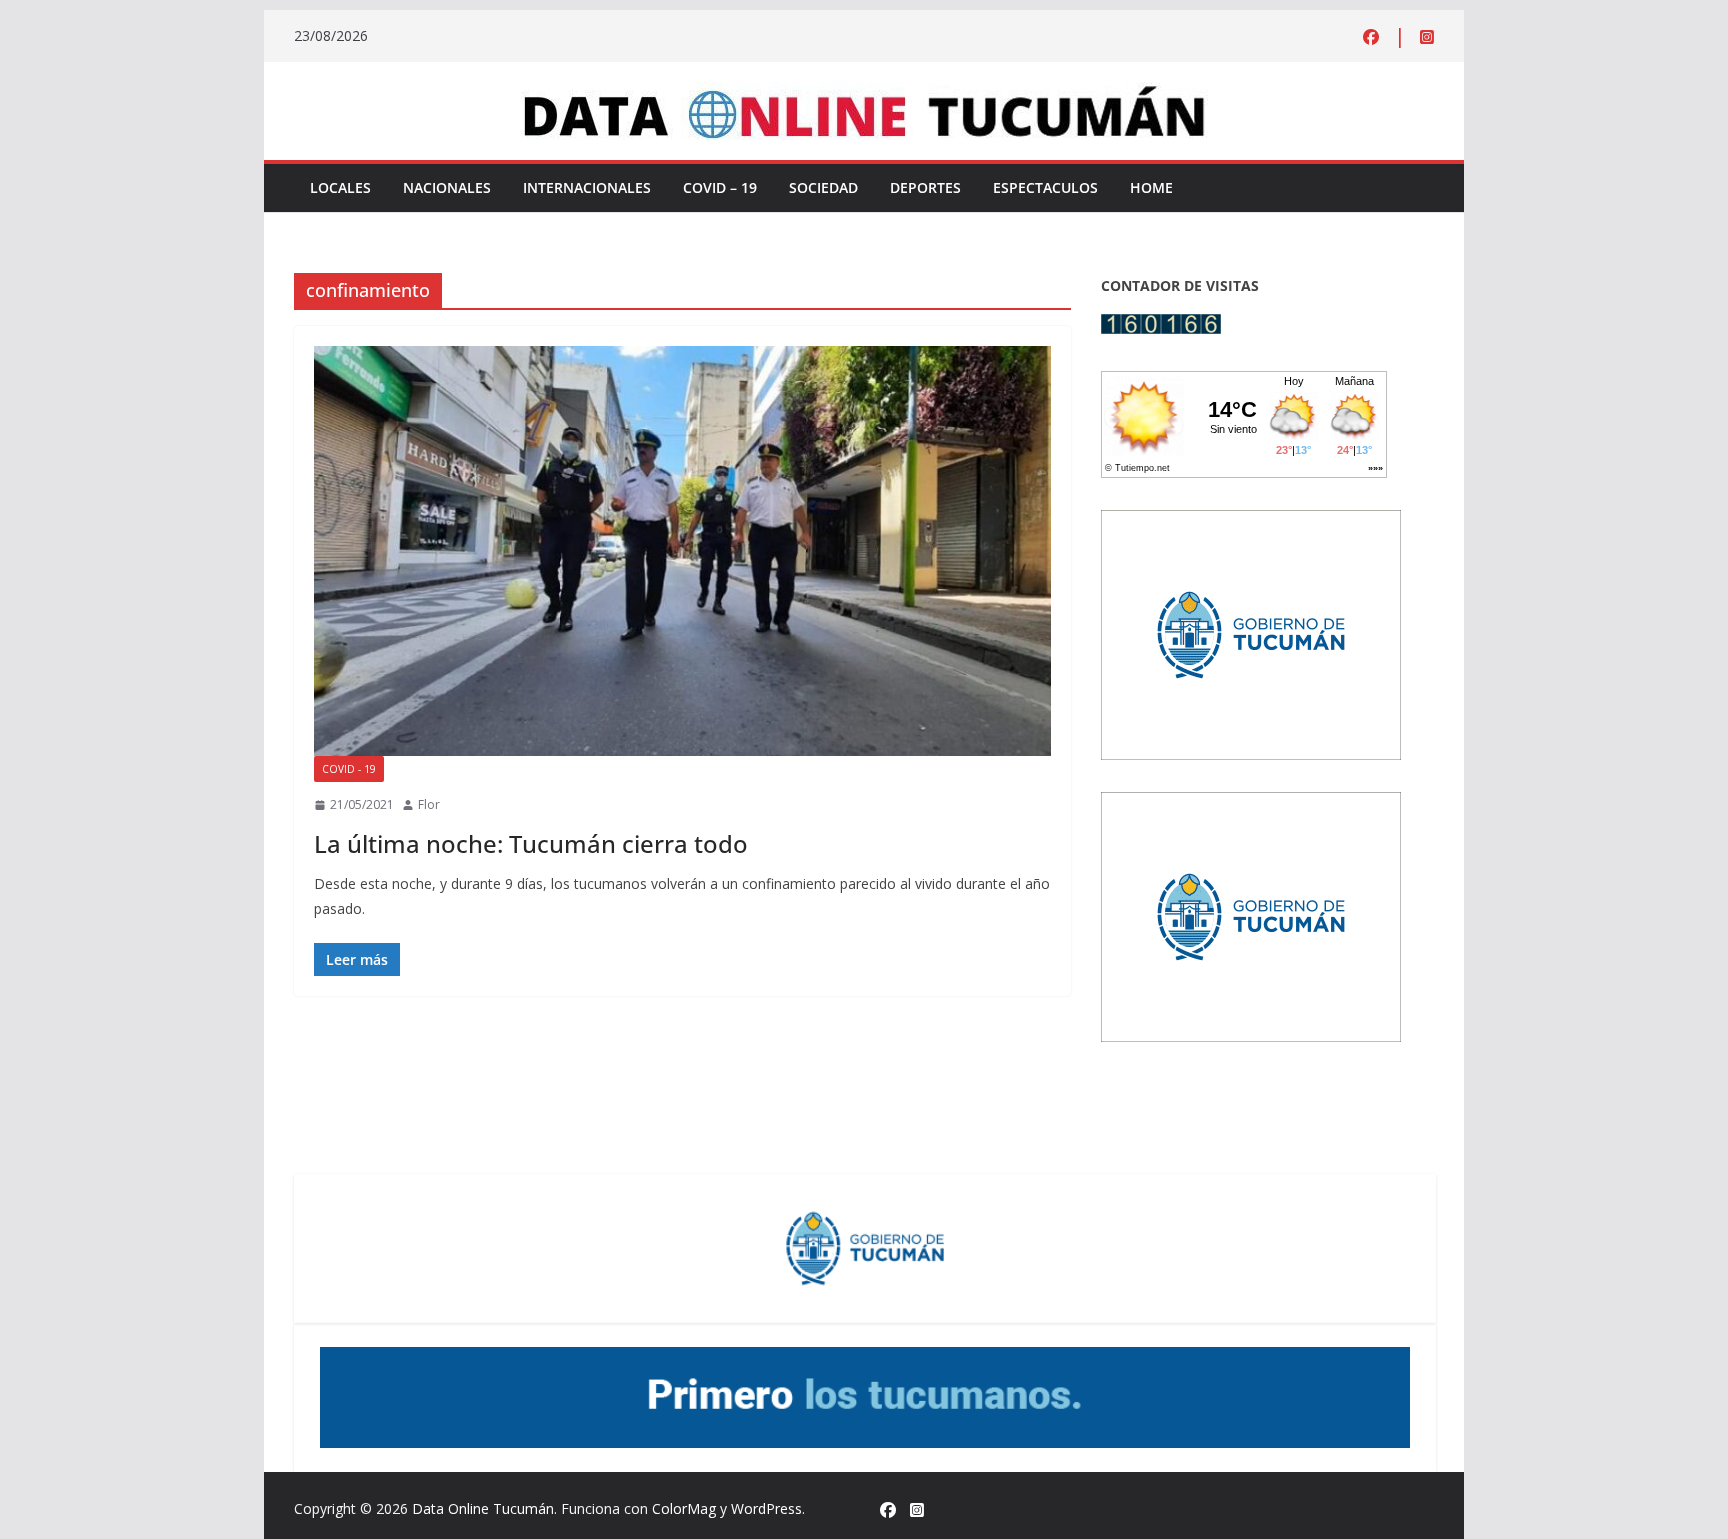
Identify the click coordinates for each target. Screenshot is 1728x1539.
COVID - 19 (349, 769)
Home (1151, 187)
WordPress (766, 1508)
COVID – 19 (720, 187)
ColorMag (684, 1508)
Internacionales (587, 187)
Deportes (925, 187)
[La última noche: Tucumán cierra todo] (682, 551)
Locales (340, 187)
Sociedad (823, 187)
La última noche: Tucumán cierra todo (531, 843)
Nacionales (447, 187)
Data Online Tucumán (483, 1508)
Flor (429, 804)
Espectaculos (1045, 187)
